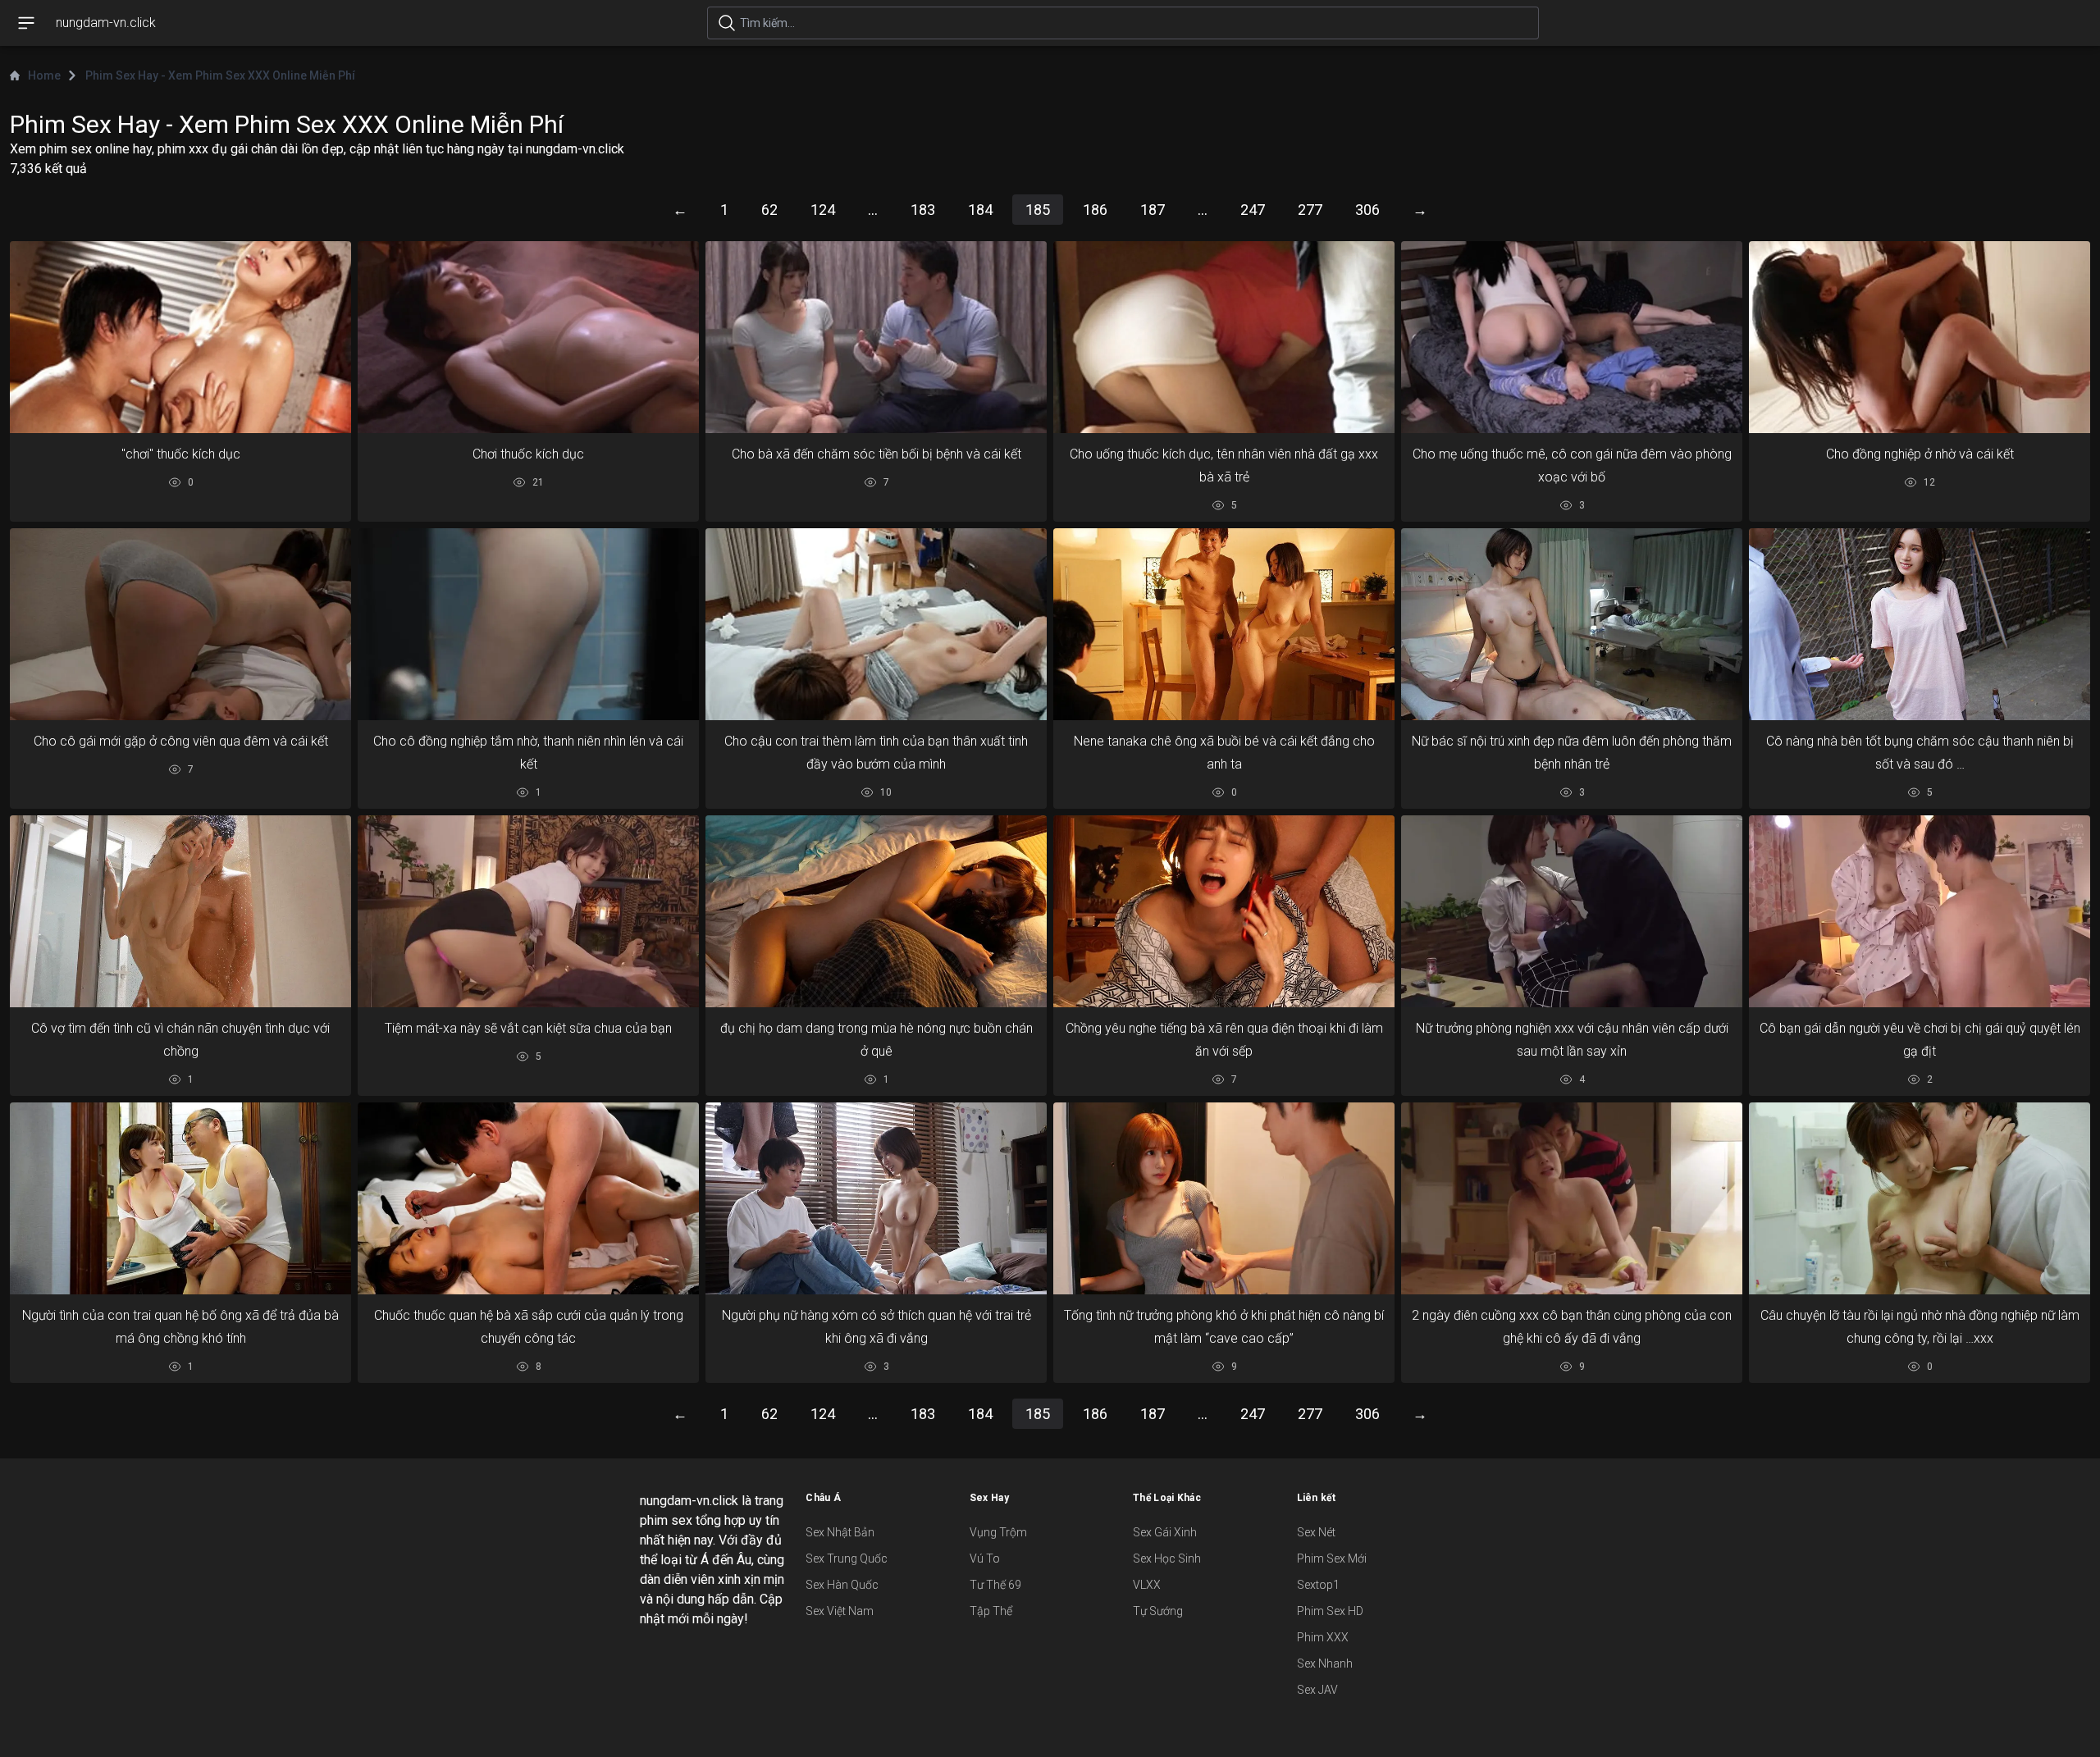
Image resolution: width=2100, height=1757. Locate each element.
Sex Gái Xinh (1165, 1532)
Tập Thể (991, 1611)
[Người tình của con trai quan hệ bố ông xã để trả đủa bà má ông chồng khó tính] (180, 1199)
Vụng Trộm (998, 1532)
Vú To (985, 1558)
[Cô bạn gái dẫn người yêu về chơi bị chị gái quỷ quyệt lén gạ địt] (1920, 911)
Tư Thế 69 (995, 1585)
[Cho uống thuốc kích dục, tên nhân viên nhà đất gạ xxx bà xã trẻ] (1224, 337)
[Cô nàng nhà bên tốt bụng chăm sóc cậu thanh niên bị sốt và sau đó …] (1920, 624)
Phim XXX (1323, 1637)
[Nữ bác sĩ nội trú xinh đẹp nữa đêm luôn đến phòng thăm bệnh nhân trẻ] (1572, 624)
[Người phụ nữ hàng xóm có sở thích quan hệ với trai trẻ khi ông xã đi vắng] (876, 1199)
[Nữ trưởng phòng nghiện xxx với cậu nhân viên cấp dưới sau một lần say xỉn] (1572, 912)
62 (769, 210)
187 (1153, 210)
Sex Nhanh (1325, 1663)
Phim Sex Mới (1332, 1558)
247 (1253, 210)
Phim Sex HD (1330, 1611)
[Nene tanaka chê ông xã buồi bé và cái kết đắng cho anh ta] (1224, 624)
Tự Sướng (1158, 1611)
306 (1367, 210)
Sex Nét (1316, 1532)
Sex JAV (1317, 1690)
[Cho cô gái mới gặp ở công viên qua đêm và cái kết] (180, 624)
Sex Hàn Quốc (842, 1585)
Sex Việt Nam (840, 1611)
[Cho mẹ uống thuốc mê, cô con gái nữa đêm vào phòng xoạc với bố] (1572, 337)
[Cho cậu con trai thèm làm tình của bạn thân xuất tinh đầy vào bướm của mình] (876, 624)
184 (980, 210)
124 (823, 210)
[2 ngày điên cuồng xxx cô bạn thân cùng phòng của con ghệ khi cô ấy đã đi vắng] (1572, 1198)
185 (1038, 210)
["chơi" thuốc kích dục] (180, 337)
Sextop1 (1318, 1585)
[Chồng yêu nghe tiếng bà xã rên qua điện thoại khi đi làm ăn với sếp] (1224, 911)
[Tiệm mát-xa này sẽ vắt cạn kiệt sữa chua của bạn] (528, 912)
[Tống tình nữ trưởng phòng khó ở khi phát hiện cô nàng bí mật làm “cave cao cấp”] (1224, 1198)
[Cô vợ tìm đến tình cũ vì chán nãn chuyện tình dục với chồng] (180, 911)
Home (44, 75)
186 (1095, 210)
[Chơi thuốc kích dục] (528, 337)
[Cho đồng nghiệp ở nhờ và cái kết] (1920, 337)
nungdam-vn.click (106, 23)
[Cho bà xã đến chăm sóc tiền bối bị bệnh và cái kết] (876, 337)
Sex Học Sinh (1167, 1558)
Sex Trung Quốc (847, 1558)
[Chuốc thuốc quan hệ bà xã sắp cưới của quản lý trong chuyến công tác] (528, 1198)
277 (1310, 210)
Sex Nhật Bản (840, 1532)
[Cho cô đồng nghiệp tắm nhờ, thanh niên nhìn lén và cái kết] (528, 624)
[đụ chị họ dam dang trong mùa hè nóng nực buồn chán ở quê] (876, 911)
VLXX (1147, 1585)
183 (923, 210)
